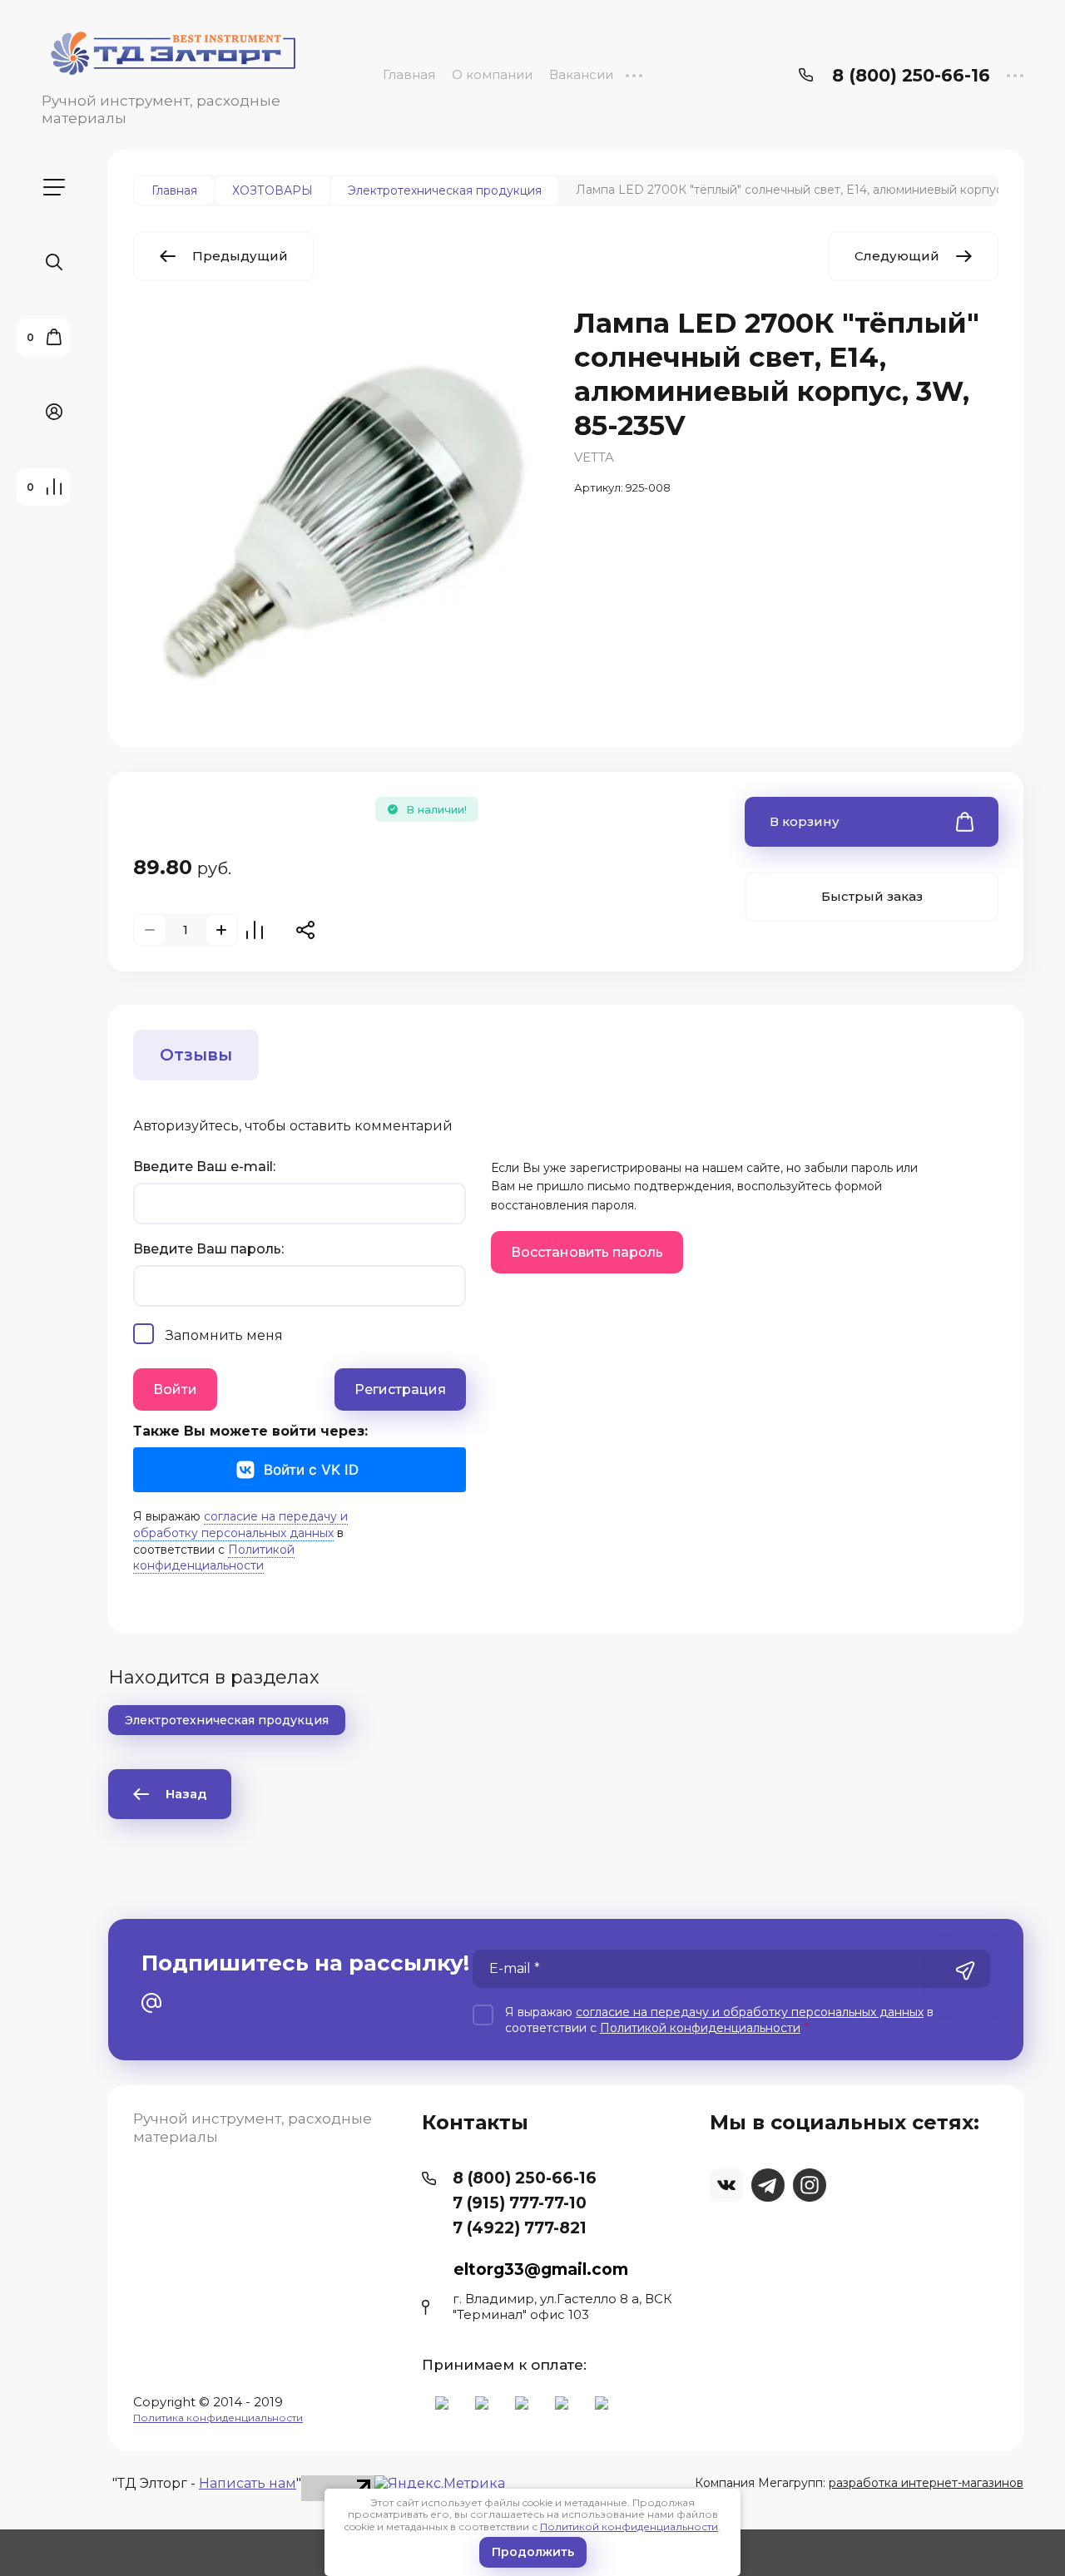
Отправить (965, 1970)
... (634, 74)
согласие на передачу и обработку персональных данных (240, 1525)
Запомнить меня (224, 1335)
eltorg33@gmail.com (541, 2269)
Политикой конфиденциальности (629, 2527)
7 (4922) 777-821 (520, 2228)
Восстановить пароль (587, 1252)
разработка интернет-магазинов (926, 2483)
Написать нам (248, 2483)
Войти (175, 1389)
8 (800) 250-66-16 (911, 75)
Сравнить (255, 930)
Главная (409, 74)
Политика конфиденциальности (218, 2418)
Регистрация (400, 1389)
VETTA (594, 457)
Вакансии (581, 74)
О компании (492, 74)
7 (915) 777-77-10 (520, 2203)
